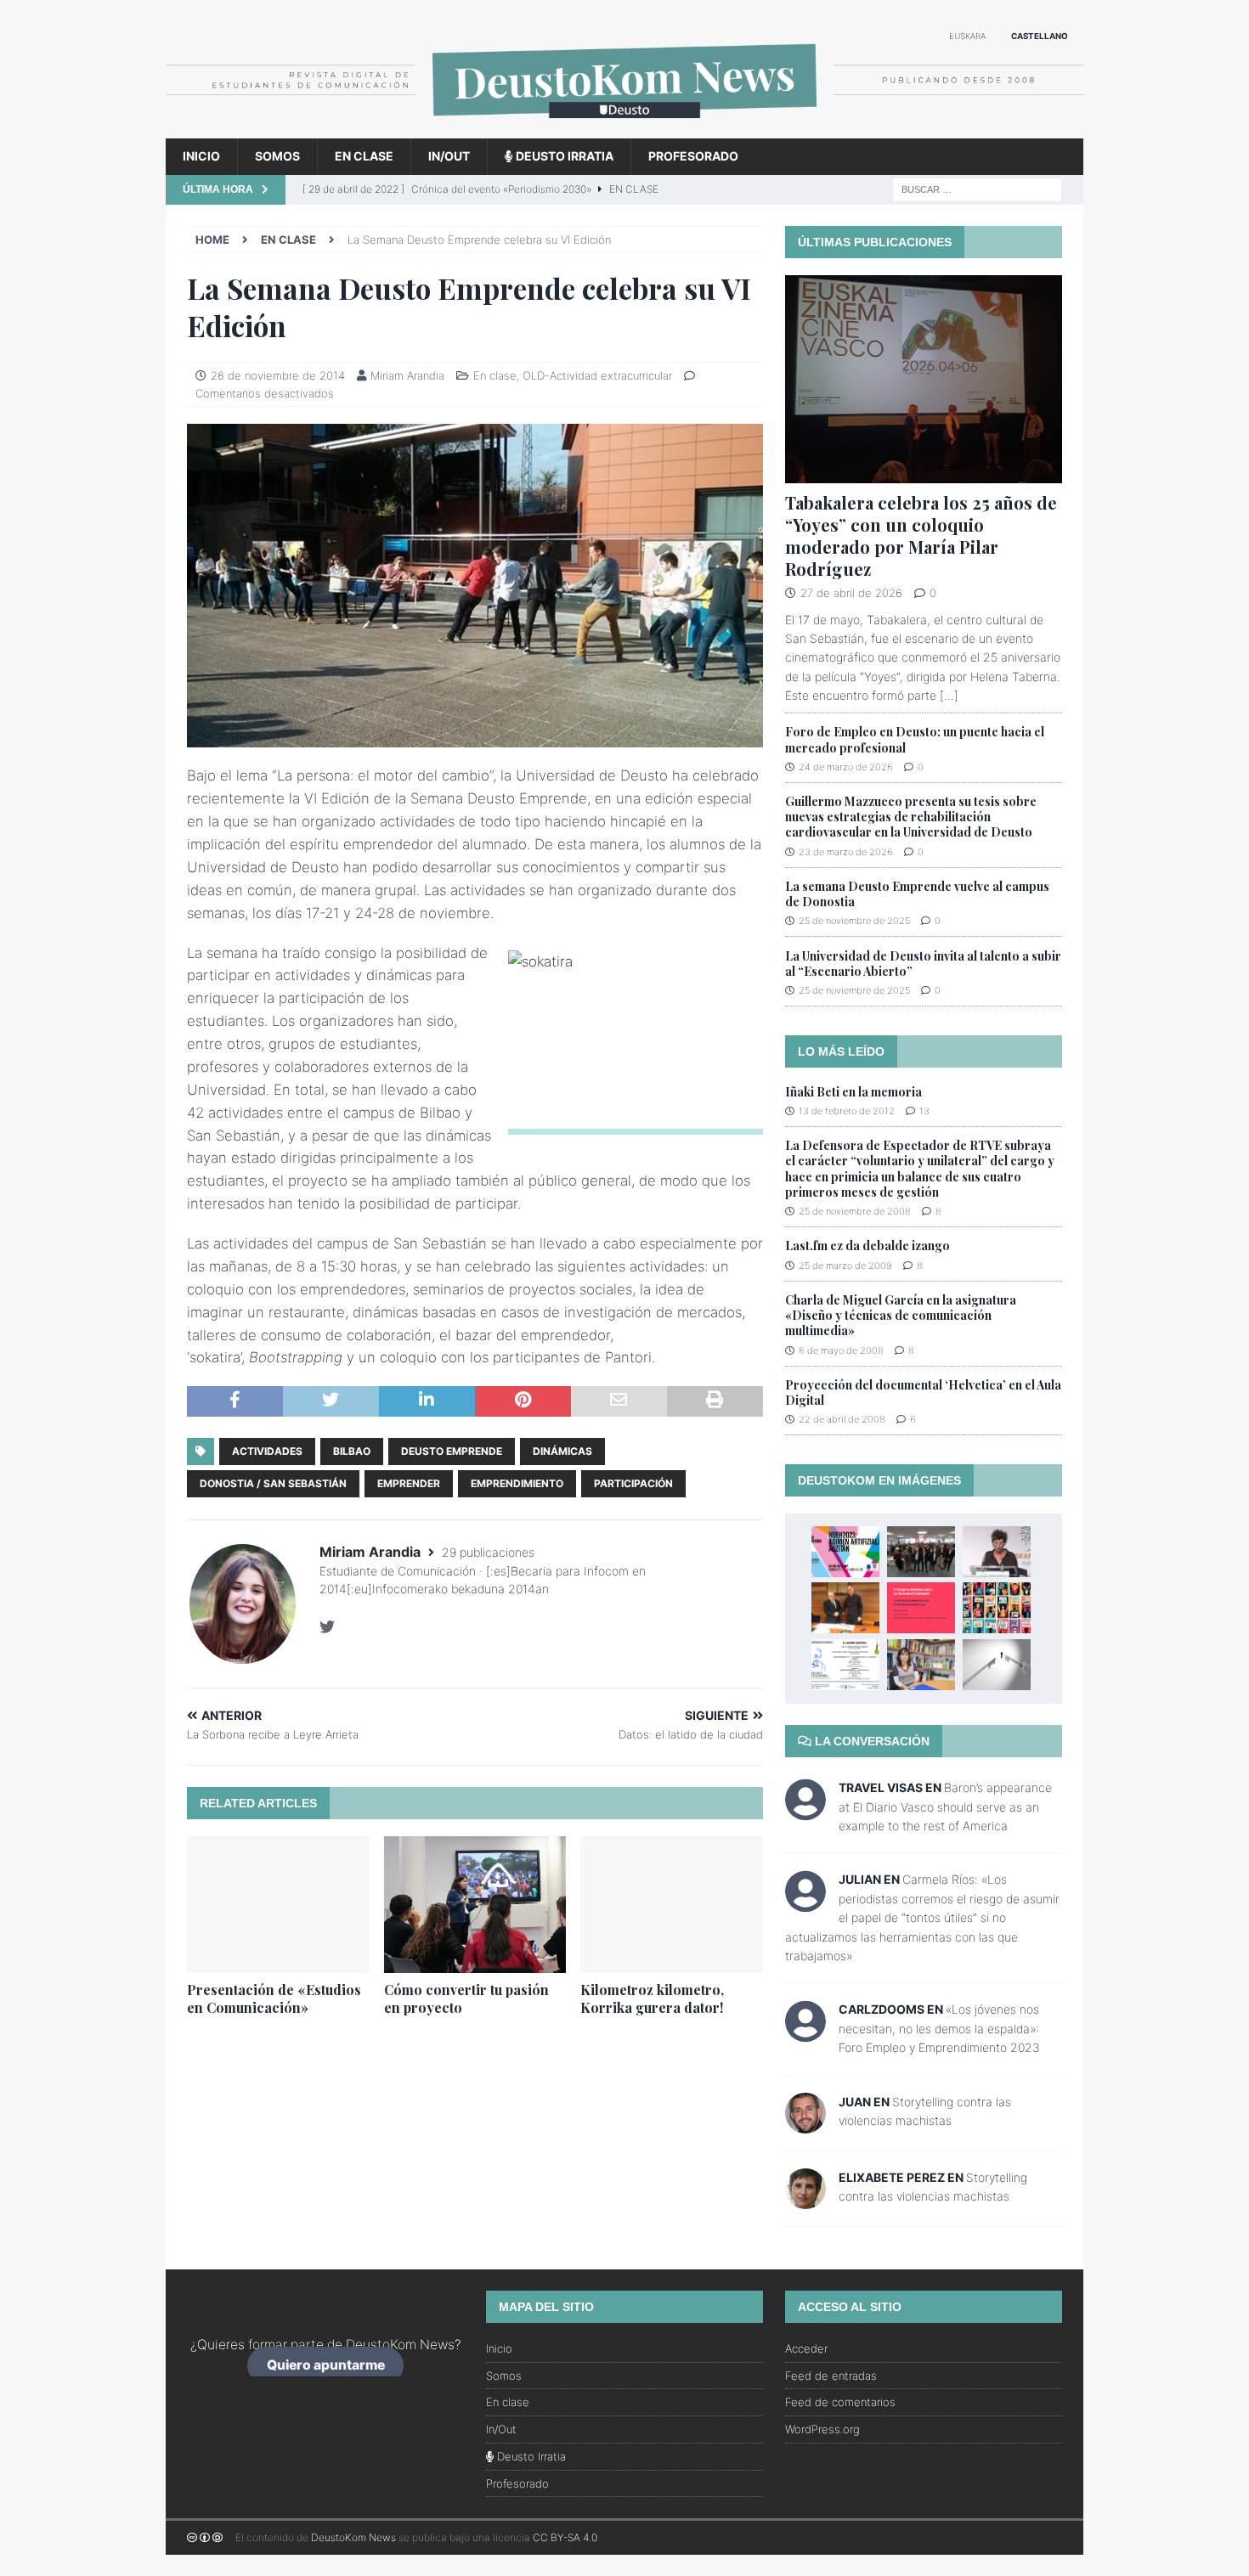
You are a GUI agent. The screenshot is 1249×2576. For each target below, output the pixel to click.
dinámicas (562, 1451)
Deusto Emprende (452, 1451)
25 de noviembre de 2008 (855, 1211)
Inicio (201, 156)
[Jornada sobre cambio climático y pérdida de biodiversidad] (845, 1665)
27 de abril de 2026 (851, 593)
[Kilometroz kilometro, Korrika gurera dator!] (672, 1905)
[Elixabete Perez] (805, 2198)
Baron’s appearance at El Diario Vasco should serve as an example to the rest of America (945, 1807)
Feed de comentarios (840, 2402)
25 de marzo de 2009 (845, 1265)
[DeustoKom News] (624, 129)
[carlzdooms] (805, 2033)
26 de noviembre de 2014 (278, 375)
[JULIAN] (805, 1903)
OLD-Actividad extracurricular (597, 375)
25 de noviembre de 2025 (854, 921)
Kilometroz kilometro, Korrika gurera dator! (652, 1998)
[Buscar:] (977, 188)
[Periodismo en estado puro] (921, 1552)
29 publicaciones (488, 1552)
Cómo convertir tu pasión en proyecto (466, 1998)
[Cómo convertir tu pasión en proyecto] (475, 1905)
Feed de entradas (831, 2376)
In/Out (449, 156)
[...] (949, 695)
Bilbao (352, 1451)
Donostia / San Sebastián (273, 1483)
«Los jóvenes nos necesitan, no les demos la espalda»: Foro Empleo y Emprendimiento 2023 (939, 2028)
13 (924, 1111)
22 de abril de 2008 (842, 1419)
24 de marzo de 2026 (846, 767)
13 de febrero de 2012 (847, 1111)
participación (633, 1483)
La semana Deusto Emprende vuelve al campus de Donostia (917, 894)
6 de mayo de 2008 (841, 1350)
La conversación (870, 1741)
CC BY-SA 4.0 (565, 2537)
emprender (409, 1483)
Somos (277, 156)
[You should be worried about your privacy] (997, 1665)
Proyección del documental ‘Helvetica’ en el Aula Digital (923, 1392)
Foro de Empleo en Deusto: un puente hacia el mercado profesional (915, 739)
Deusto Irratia (563, 156)
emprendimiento (517, 1483)
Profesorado (693, 156)
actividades (267, 1451)
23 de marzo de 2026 (846, 852)
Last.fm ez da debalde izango (868, 1246)
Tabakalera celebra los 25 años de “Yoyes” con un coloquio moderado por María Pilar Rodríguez (921, 535)
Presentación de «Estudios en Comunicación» (274, 1998)
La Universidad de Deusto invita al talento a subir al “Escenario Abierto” (923, 964)
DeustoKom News (353, 2537)
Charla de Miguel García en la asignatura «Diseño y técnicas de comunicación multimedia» (901, 1315)
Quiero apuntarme (326, 2365)
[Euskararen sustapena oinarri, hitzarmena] (845, 1608)
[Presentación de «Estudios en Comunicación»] (278, 1905)
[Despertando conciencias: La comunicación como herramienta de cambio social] (997, 1608)
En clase (364, 156)
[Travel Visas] (805, 1810)
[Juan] (805, 2123)
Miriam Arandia (407, 375)
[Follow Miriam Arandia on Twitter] (327, 1627)
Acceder (806, 2348)
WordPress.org (822, 2429)
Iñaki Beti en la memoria (853, 1092)
